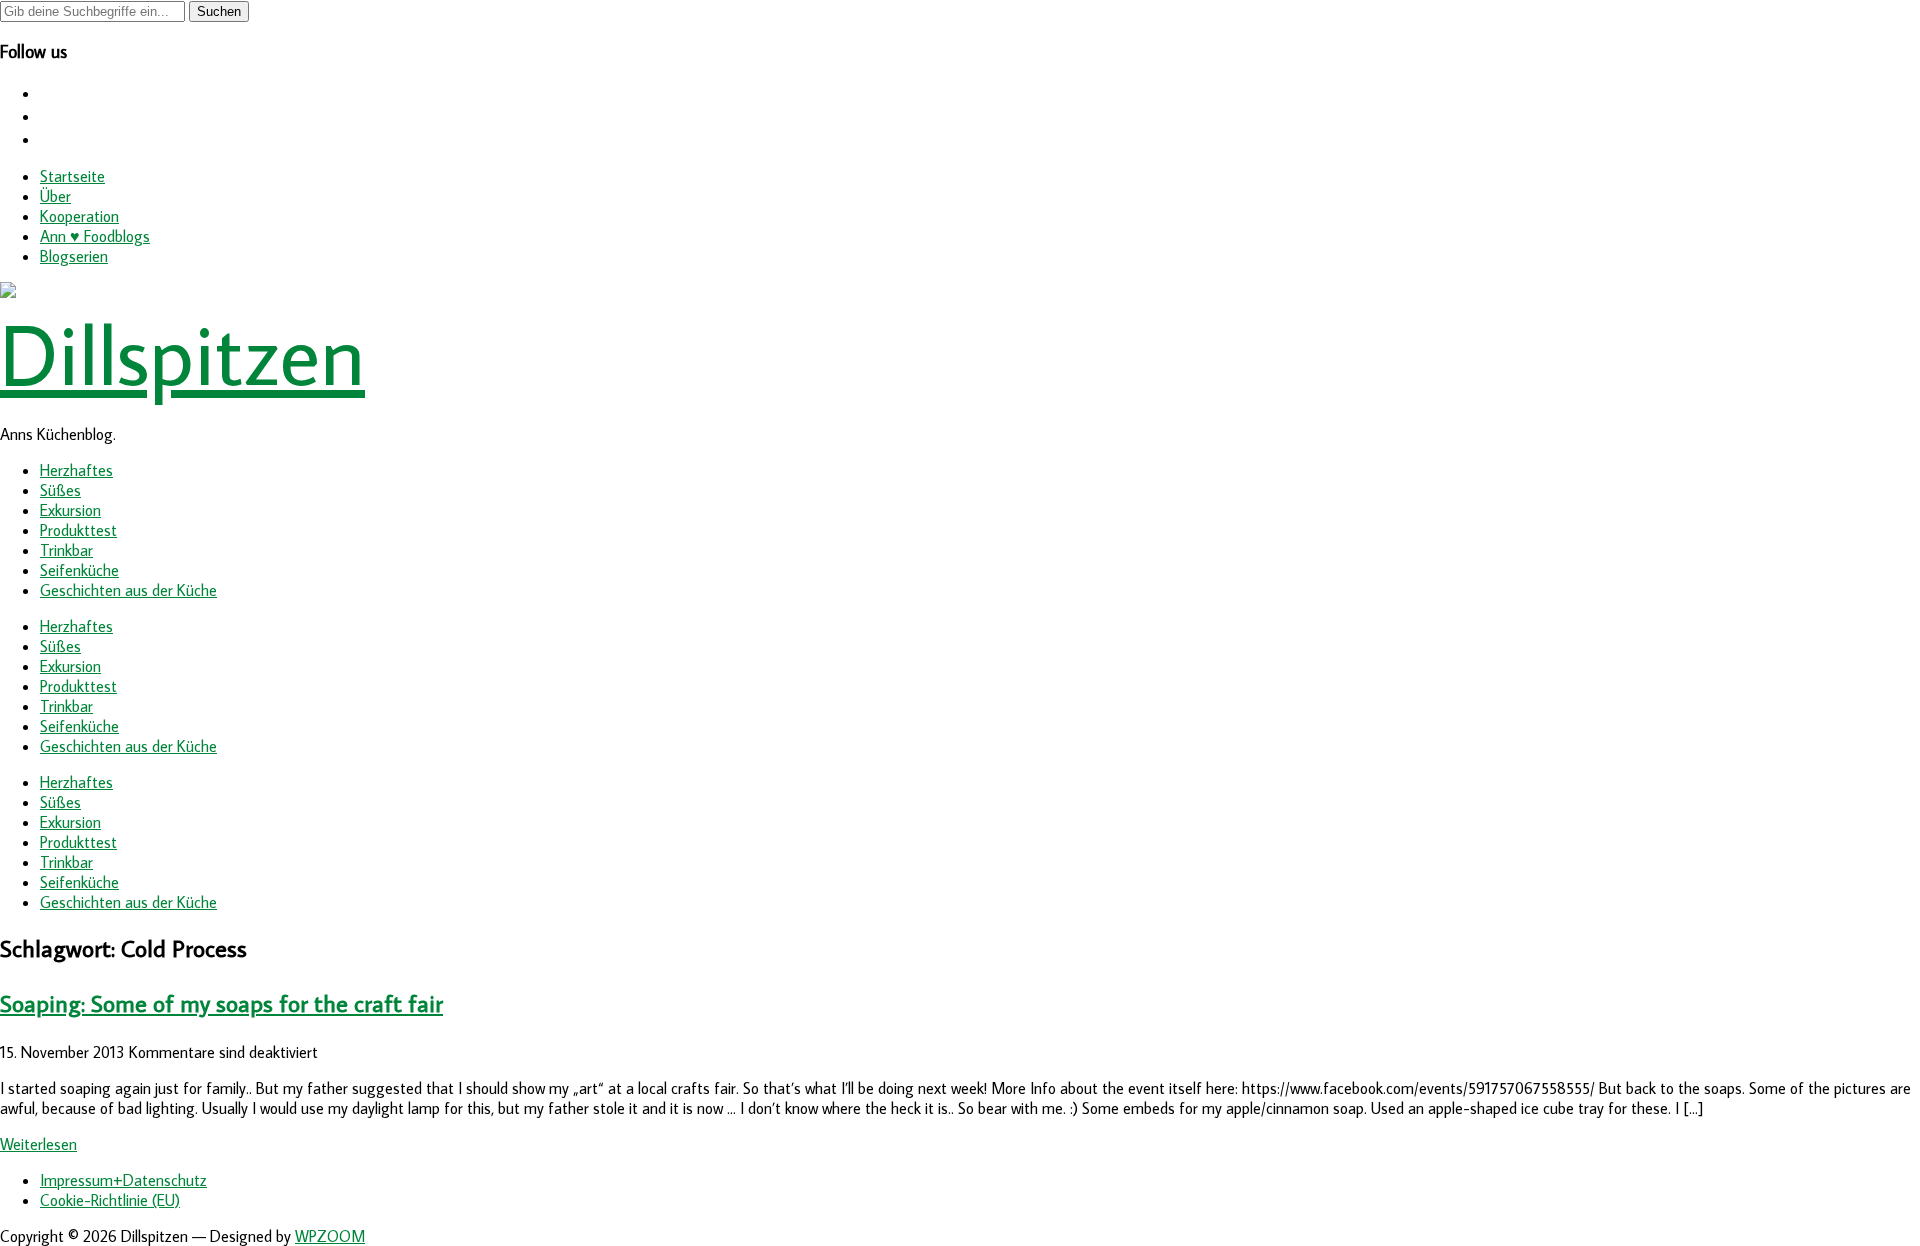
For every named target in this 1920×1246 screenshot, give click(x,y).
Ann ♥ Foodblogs (95, 236)
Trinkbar (66, 550)
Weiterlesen (38, 1144)
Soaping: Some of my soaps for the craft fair (221, 1002)
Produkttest (78, 530)
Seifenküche (79, 570)
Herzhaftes (76, 470)
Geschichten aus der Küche (128, 590)
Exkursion (70, 510)
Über (55, 196)
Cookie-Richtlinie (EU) (110, 1200)
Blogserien (74, 256)
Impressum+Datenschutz (123, 1180)
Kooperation (79, 216)
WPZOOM (330, 1236)
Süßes (60, 490)
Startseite (72, 176)
